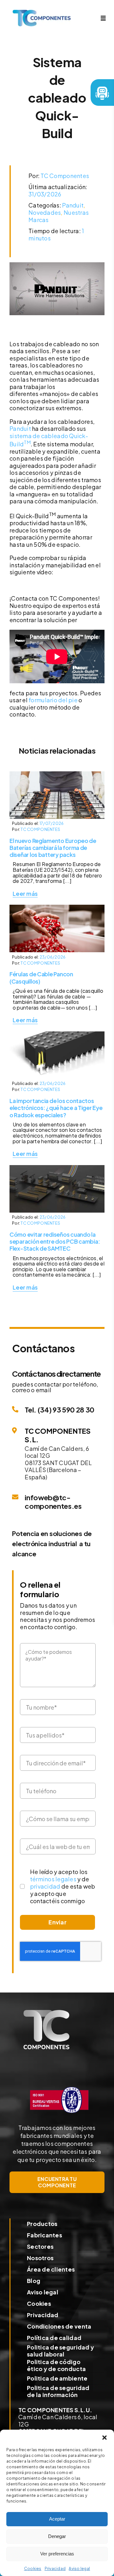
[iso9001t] (59, 2086)
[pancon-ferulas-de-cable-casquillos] (57, 907)
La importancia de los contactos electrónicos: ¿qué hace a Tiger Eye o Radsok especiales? (56, 1108)
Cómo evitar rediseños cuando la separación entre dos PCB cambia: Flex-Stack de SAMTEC (55, 1241)
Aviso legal (79, 2569)
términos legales (53, 1879)
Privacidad (55, 2569)
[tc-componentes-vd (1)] (46, 2013)
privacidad (45, 1886)
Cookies (33, 2569)
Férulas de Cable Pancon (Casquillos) (41, 977)
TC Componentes (65, 176)
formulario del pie (53, 700)
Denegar (57, 2536)
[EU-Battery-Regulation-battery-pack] (57, 774)
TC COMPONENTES (40, 829)
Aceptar (57, 2519)
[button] (104, 2438)
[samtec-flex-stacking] (57, 1168)
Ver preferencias (57, 2554)
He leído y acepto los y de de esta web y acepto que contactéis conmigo (63, 1886)
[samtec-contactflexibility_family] (57, 1034)
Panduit (73, 205)
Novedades (45, 212)
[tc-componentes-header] (42, 13)
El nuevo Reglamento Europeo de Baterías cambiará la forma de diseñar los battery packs (53, 848)
